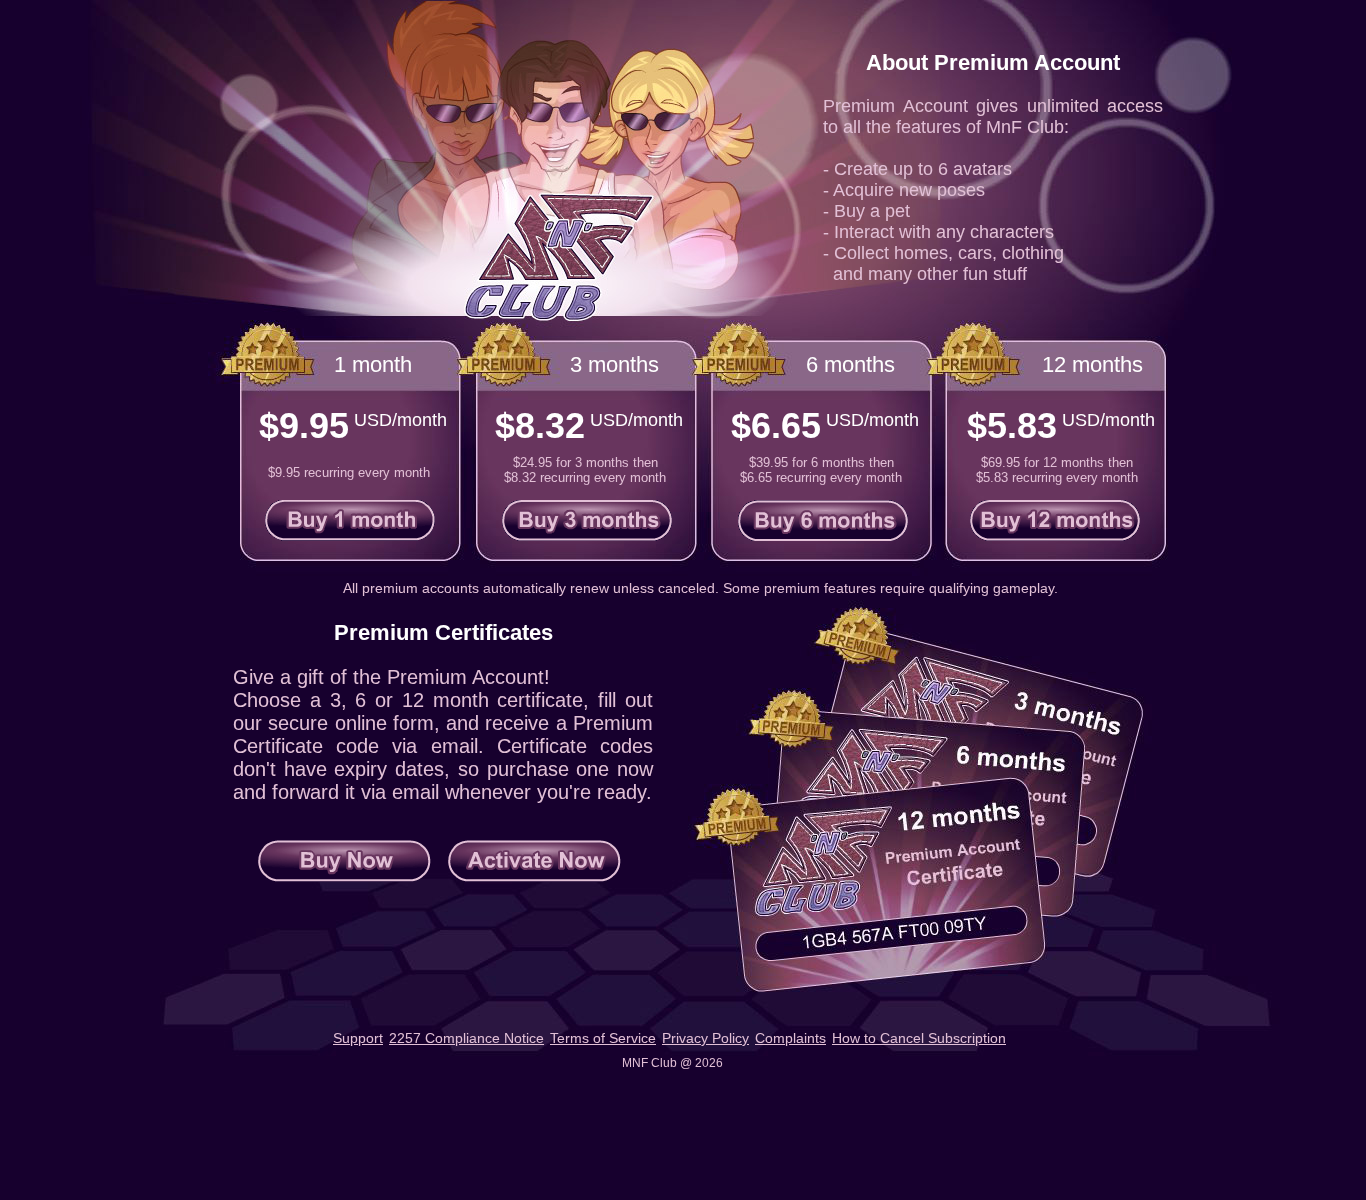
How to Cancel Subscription (919, 1038)
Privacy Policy (705, 1038)
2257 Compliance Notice (466, 1038)
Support (358, 1038)
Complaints (790, 1038)
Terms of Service (603, 1038)
